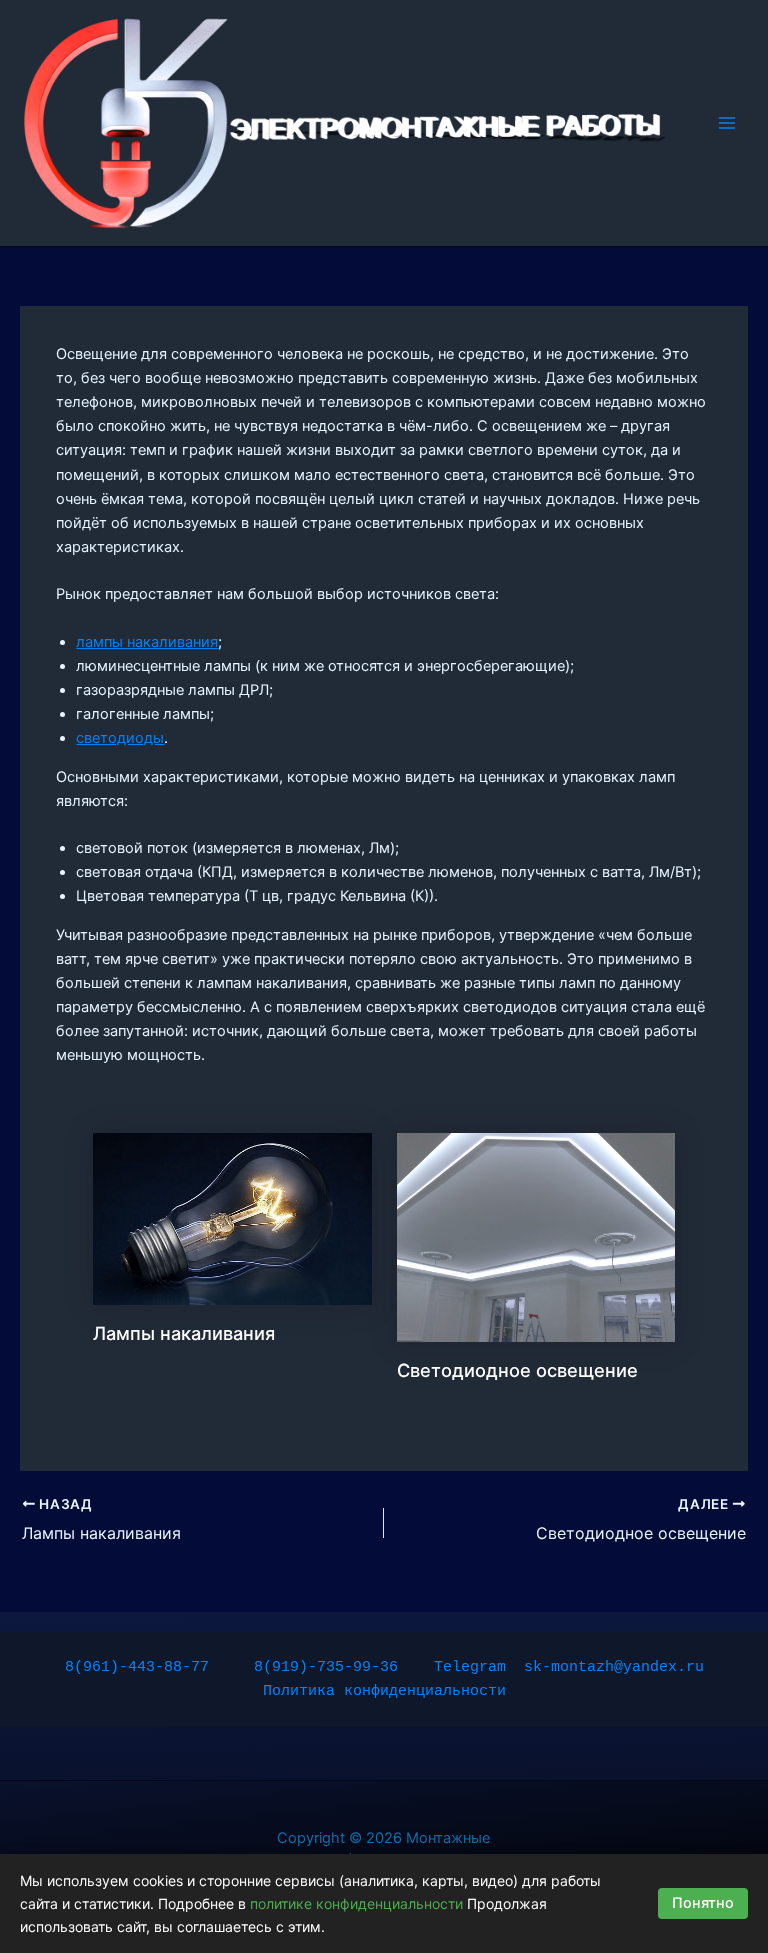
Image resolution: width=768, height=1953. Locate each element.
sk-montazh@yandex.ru (614, 1667)
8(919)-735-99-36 (326, 1667)
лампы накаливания (147, 642)
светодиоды (120, 738)
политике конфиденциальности (356, 1903)
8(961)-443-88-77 (137, 1667)
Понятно (703, 1903)
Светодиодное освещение (517, 1370)
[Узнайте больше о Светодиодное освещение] (536, 1236)
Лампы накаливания (184, 1333)
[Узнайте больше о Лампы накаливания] (232, 1218)
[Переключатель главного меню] (727, 123)
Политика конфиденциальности (384, 1691)
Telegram (470, 1667)
